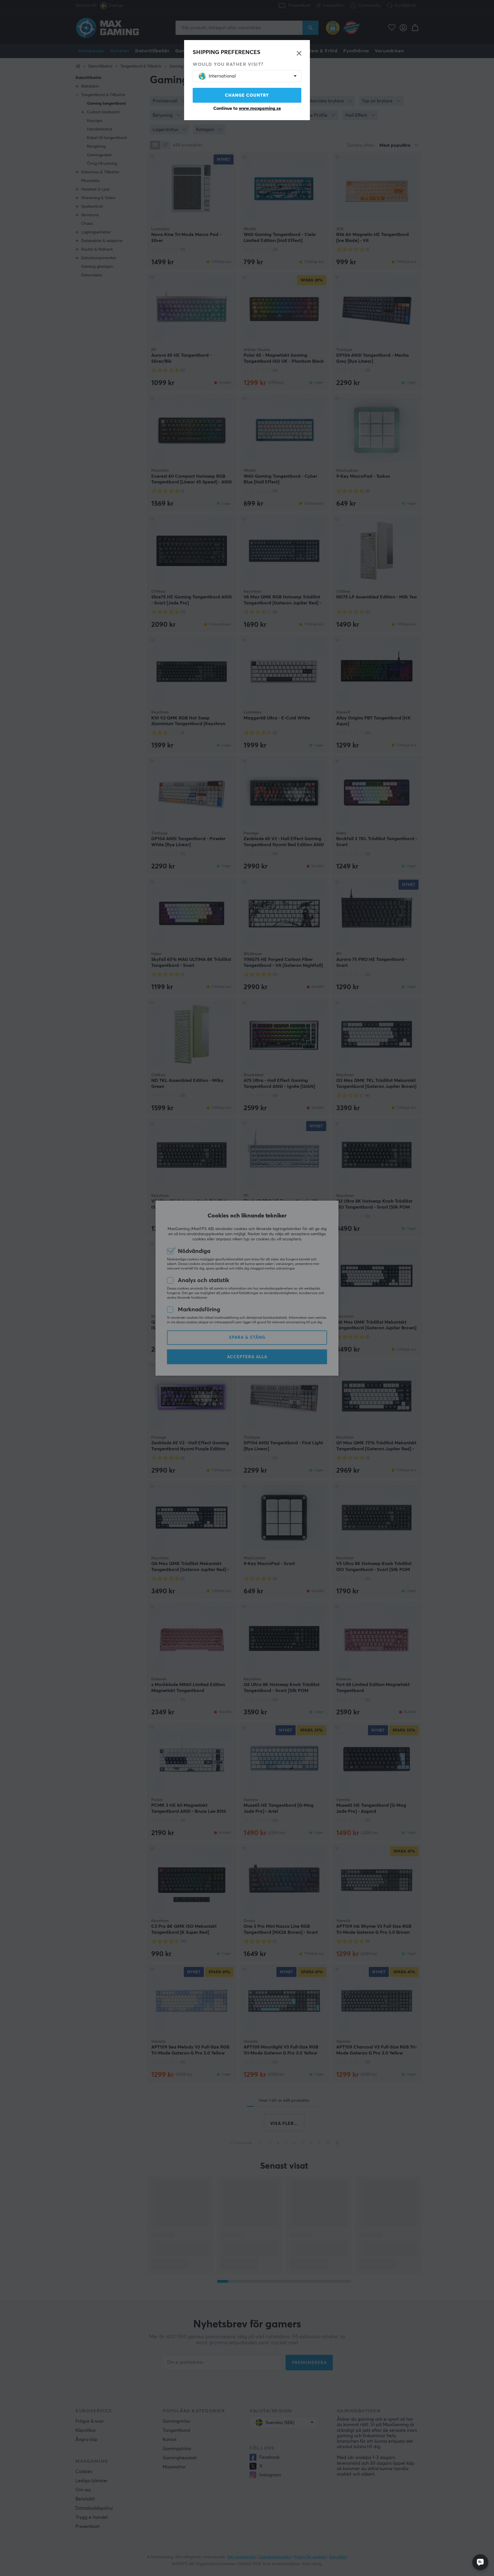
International (222, 76)
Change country (247, 95)
